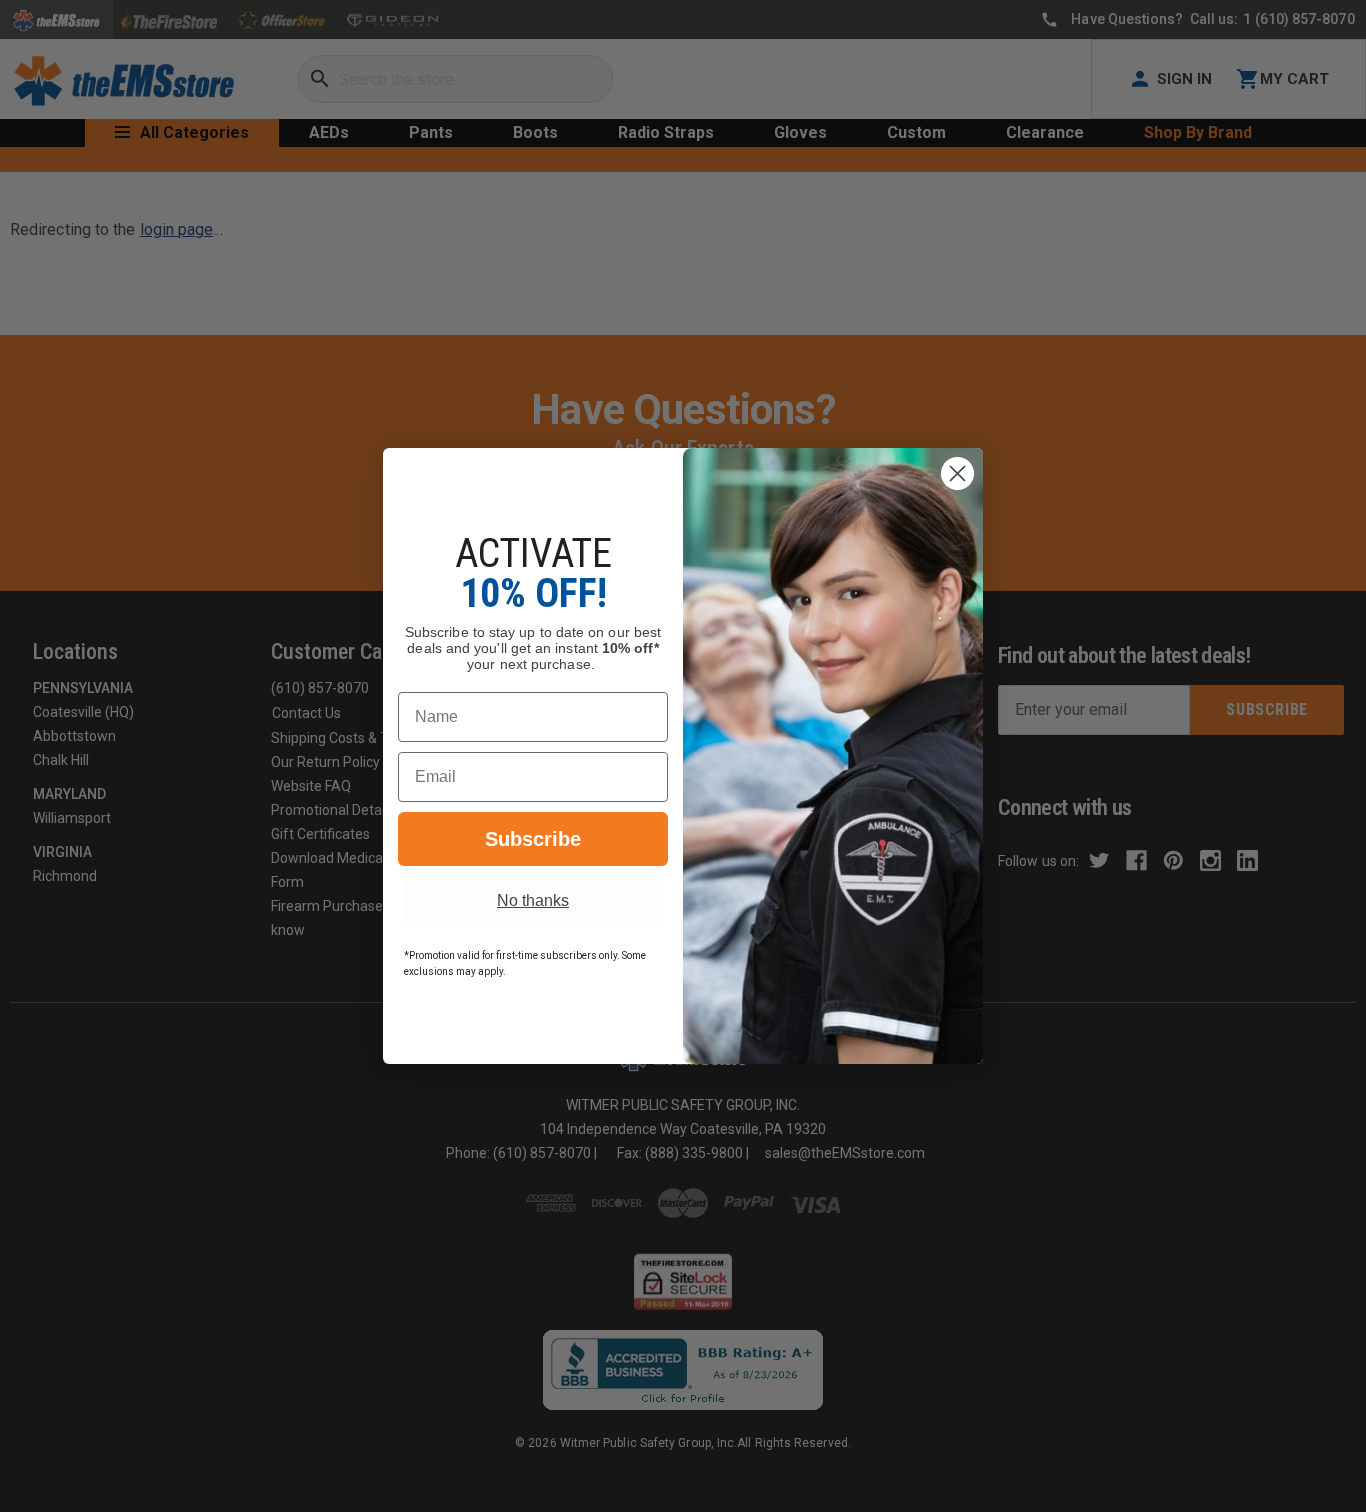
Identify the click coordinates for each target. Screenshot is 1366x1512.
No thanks (533, 900)
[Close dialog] (957, 473)
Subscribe (533, 839)
